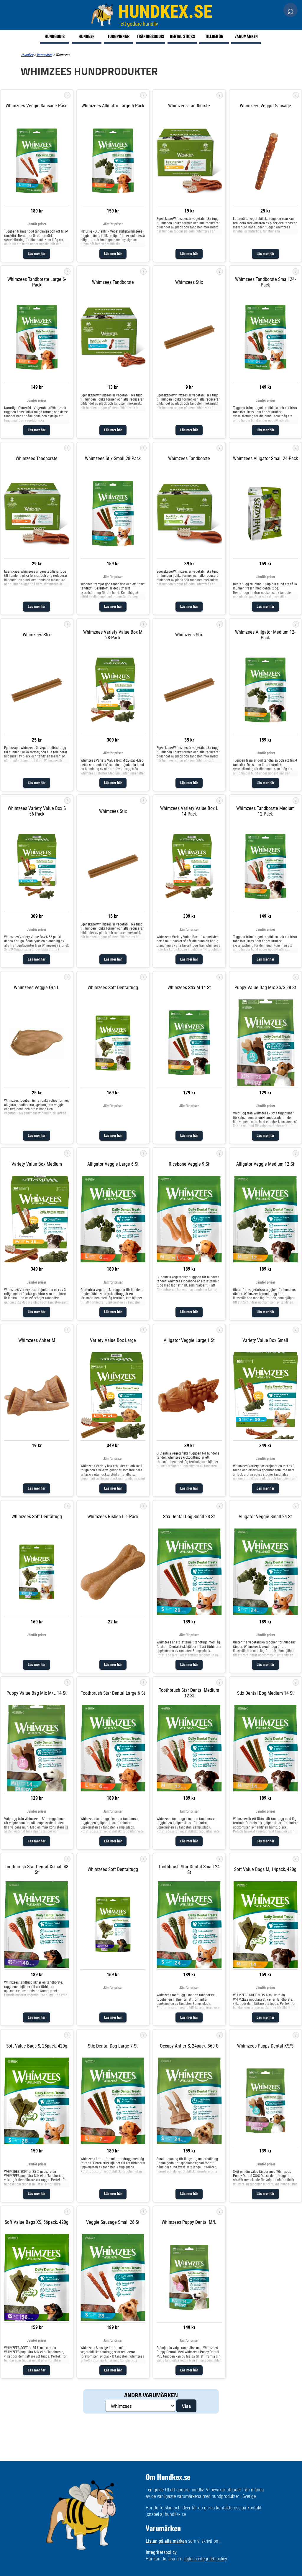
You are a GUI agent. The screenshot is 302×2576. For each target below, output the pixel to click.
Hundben (87, 36)
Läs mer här (37, 254)
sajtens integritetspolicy (205, 2559)
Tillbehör (214, 36)
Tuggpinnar (119, 36)
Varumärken (246, 36)
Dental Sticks (182, 36)
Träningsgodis (150, 36)
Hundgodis (55, 36)
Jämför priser (37, 224)
